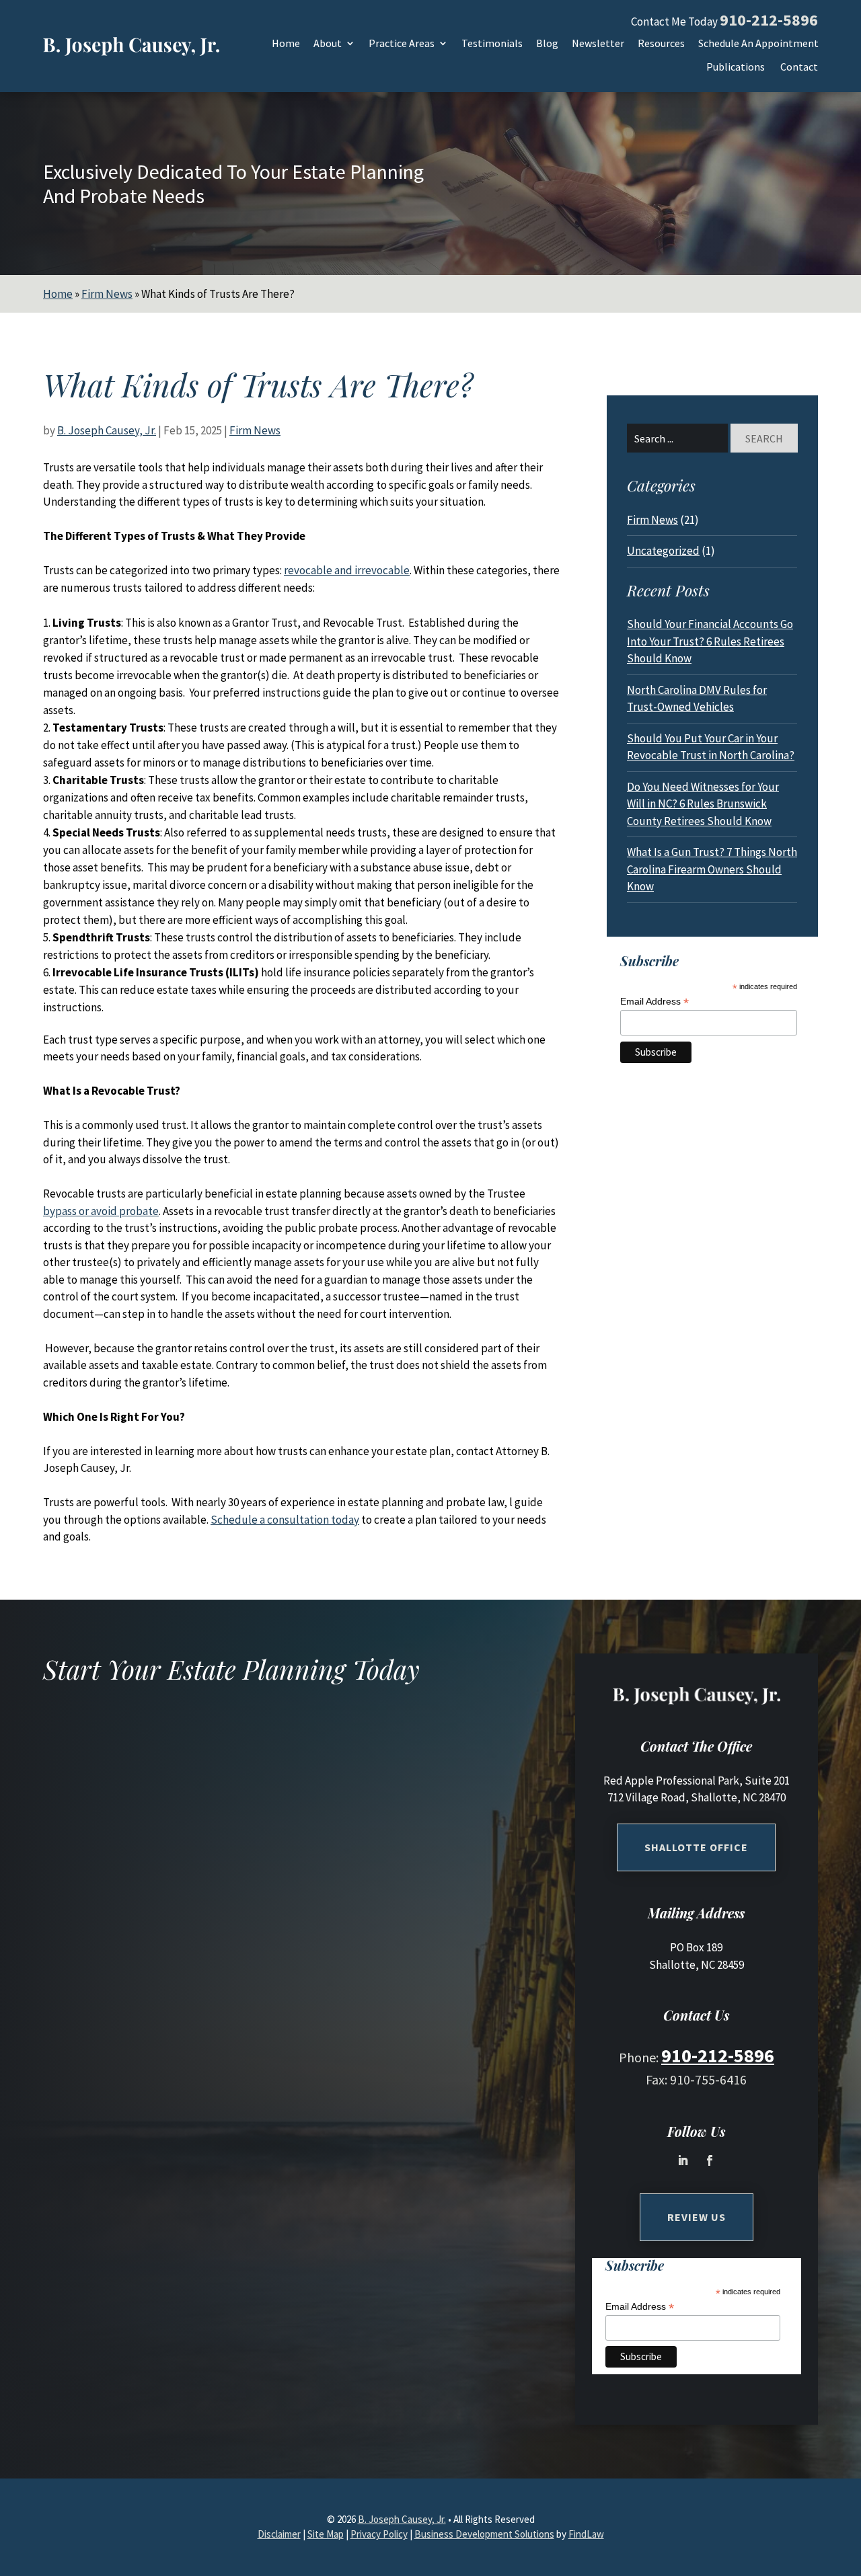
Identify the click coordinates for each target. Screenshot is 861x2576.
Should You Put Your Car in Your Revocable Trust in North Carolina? (711, 747)
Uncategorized (663, 551)
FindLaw (586, 2534)
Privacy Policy (379, 2534)
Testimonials (492, 44)
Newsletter (598, 44)
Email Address (654, 1002)
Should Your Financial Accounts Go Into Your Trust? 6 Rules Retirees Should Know (710, 641)
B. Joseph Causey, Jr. (107, 430)
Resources (661, 44)
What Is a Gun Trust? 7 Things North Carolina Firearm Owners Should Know (712, 869)
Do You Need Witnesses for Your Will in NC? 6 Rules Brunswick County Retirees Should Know (703, 804)
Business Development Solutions (484, 2534)
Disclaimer (279, 2534)
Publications (736, 68)
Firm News (255, 430)
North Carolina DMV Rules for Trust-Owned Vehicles (697, 699)
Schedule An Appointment (758, 44)
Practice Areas (402, 44)
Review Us (697, 2217)
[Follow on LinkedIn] (683, 2160)
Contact (799, 68)
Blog (547, 44)
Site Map (326, 2534)
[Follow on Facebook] (710, 2160)
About (328, 44)
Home (286, 44)
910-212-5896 (769, 20)
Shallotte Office (696, 1847)
